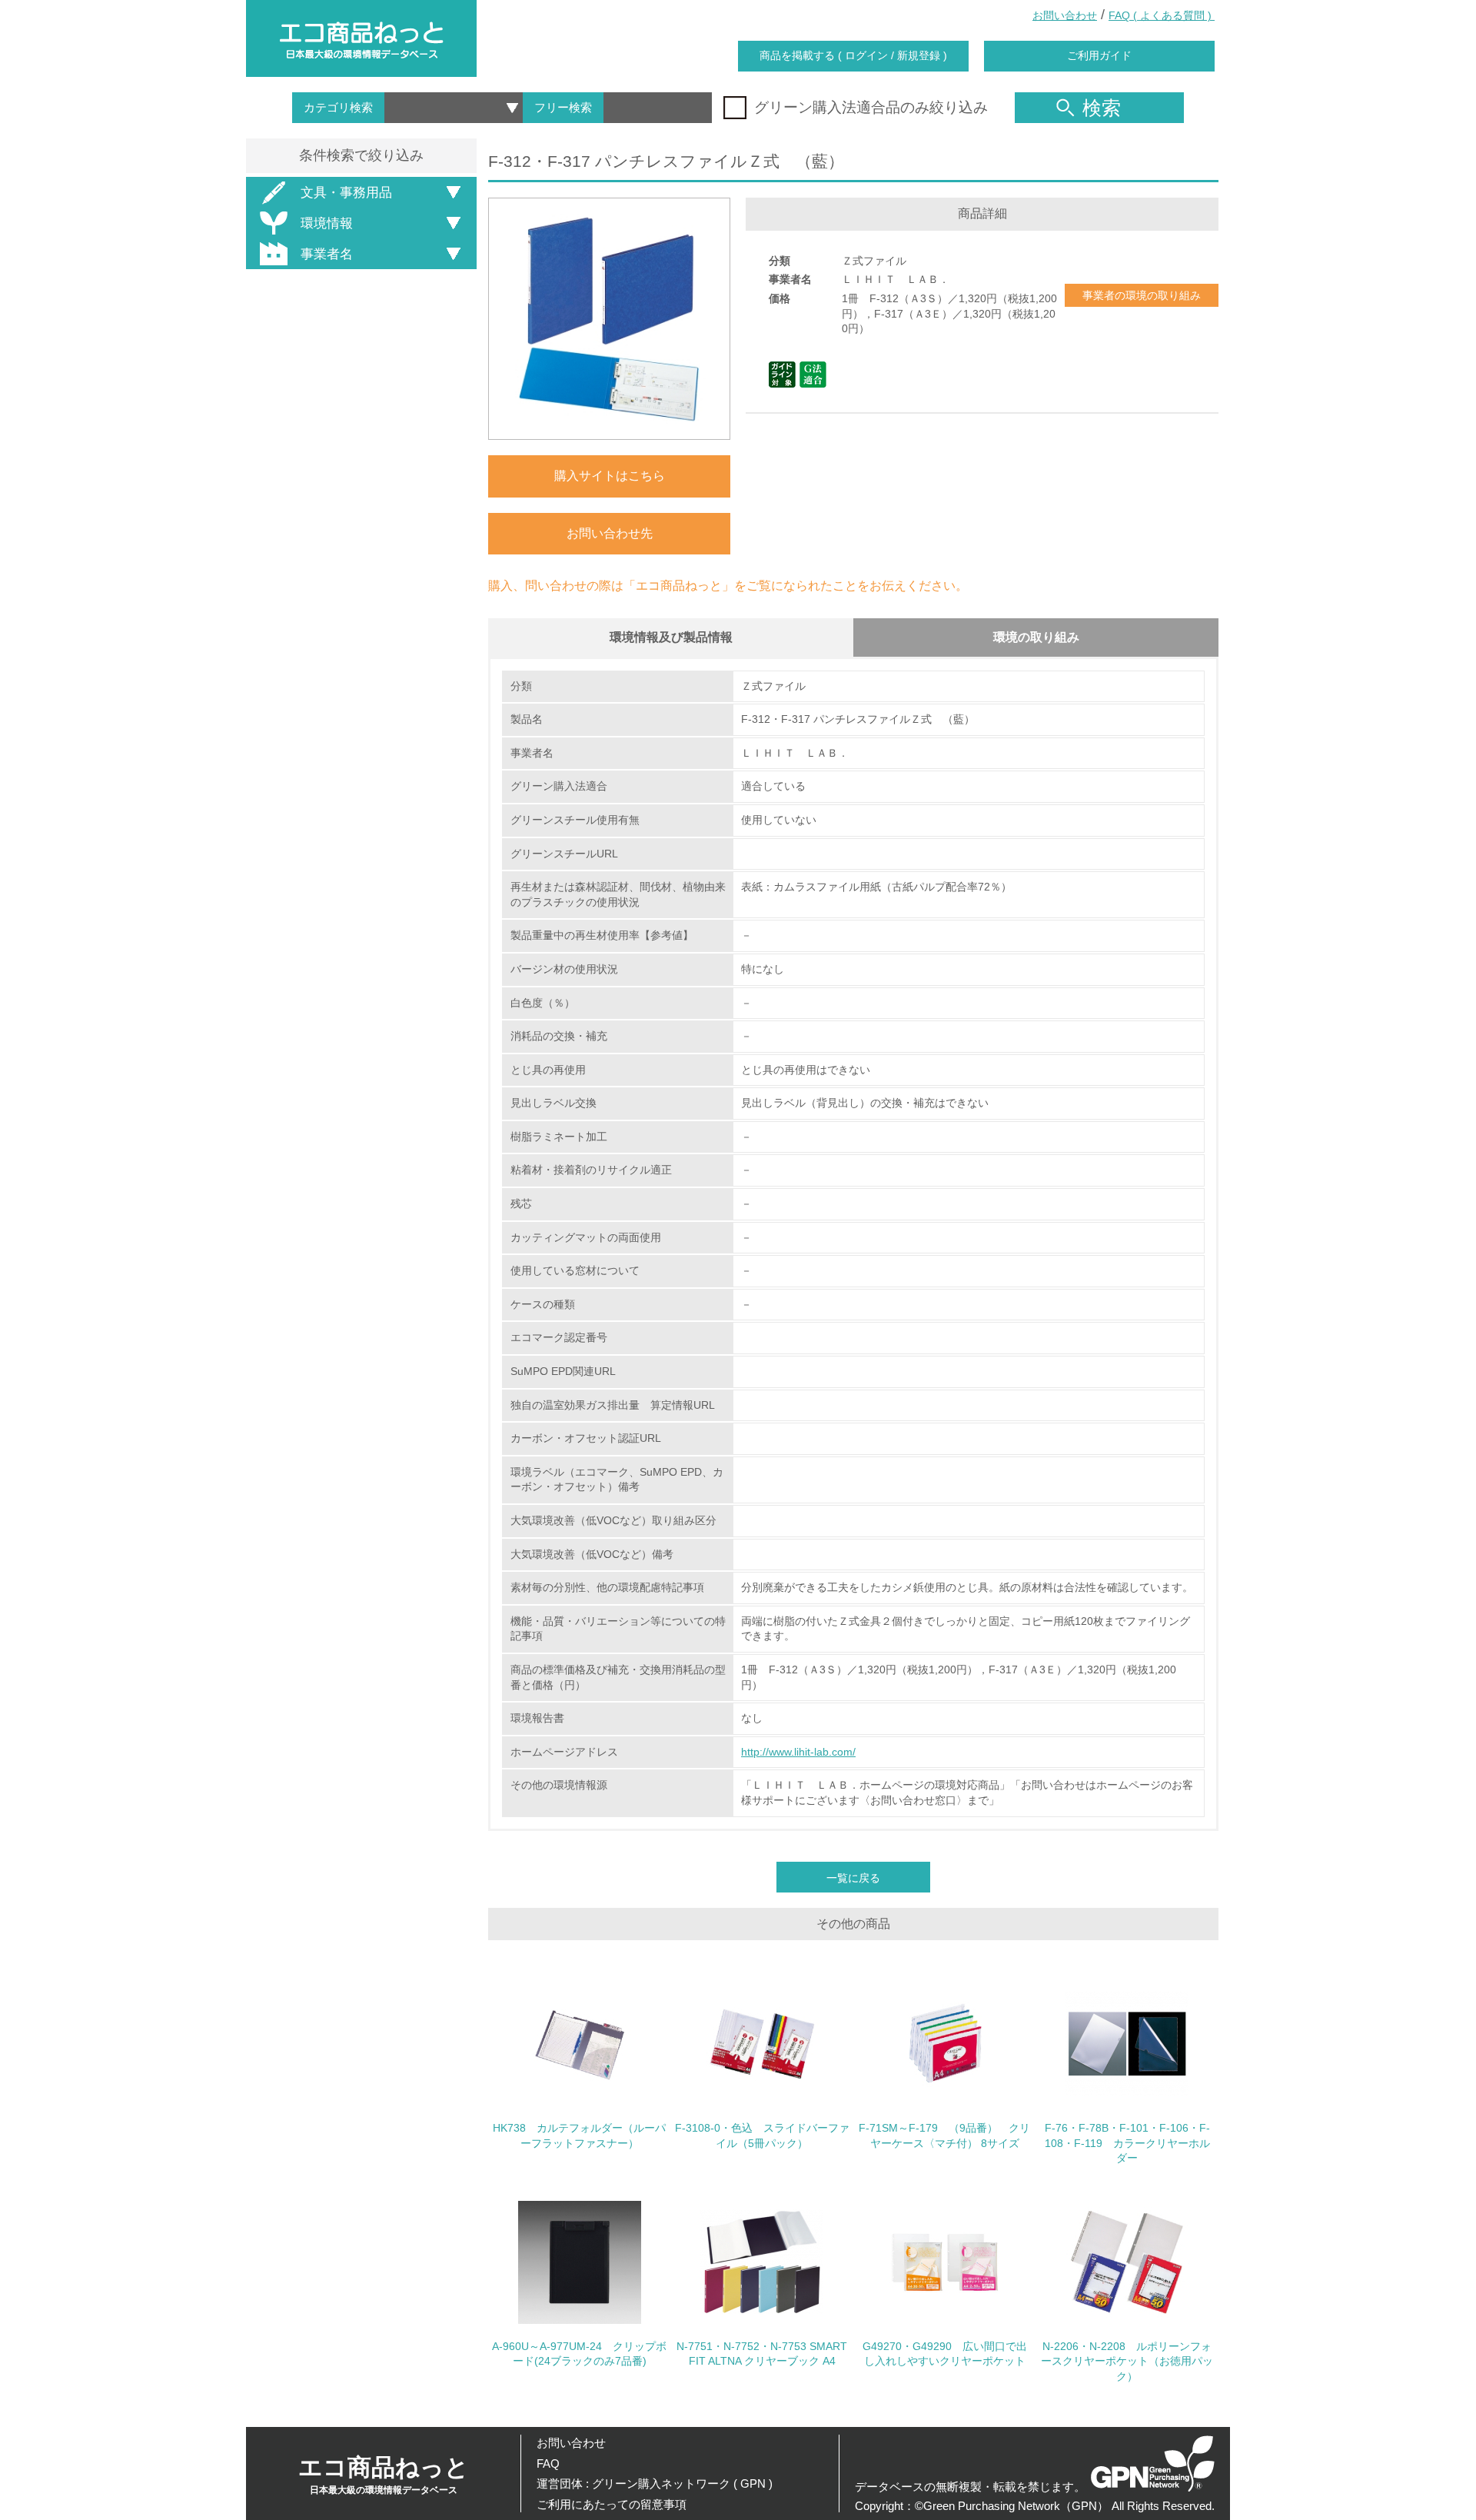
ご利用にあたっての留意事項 (612, 2504)
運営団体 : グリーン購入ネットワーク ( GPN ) (655, 2483)
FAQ (548, 2463)
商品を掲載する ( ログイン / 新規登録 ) (853, 55)
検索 (1102, 108)
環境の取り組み (1036, 637)
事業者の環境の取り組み (1142, 295)
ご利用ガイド (1099, 55)
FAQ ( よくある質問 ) (1162, 15)
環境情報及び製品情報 (671, 637)
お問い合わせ (1065, 15)
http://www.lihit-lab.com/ (798, 1752)
